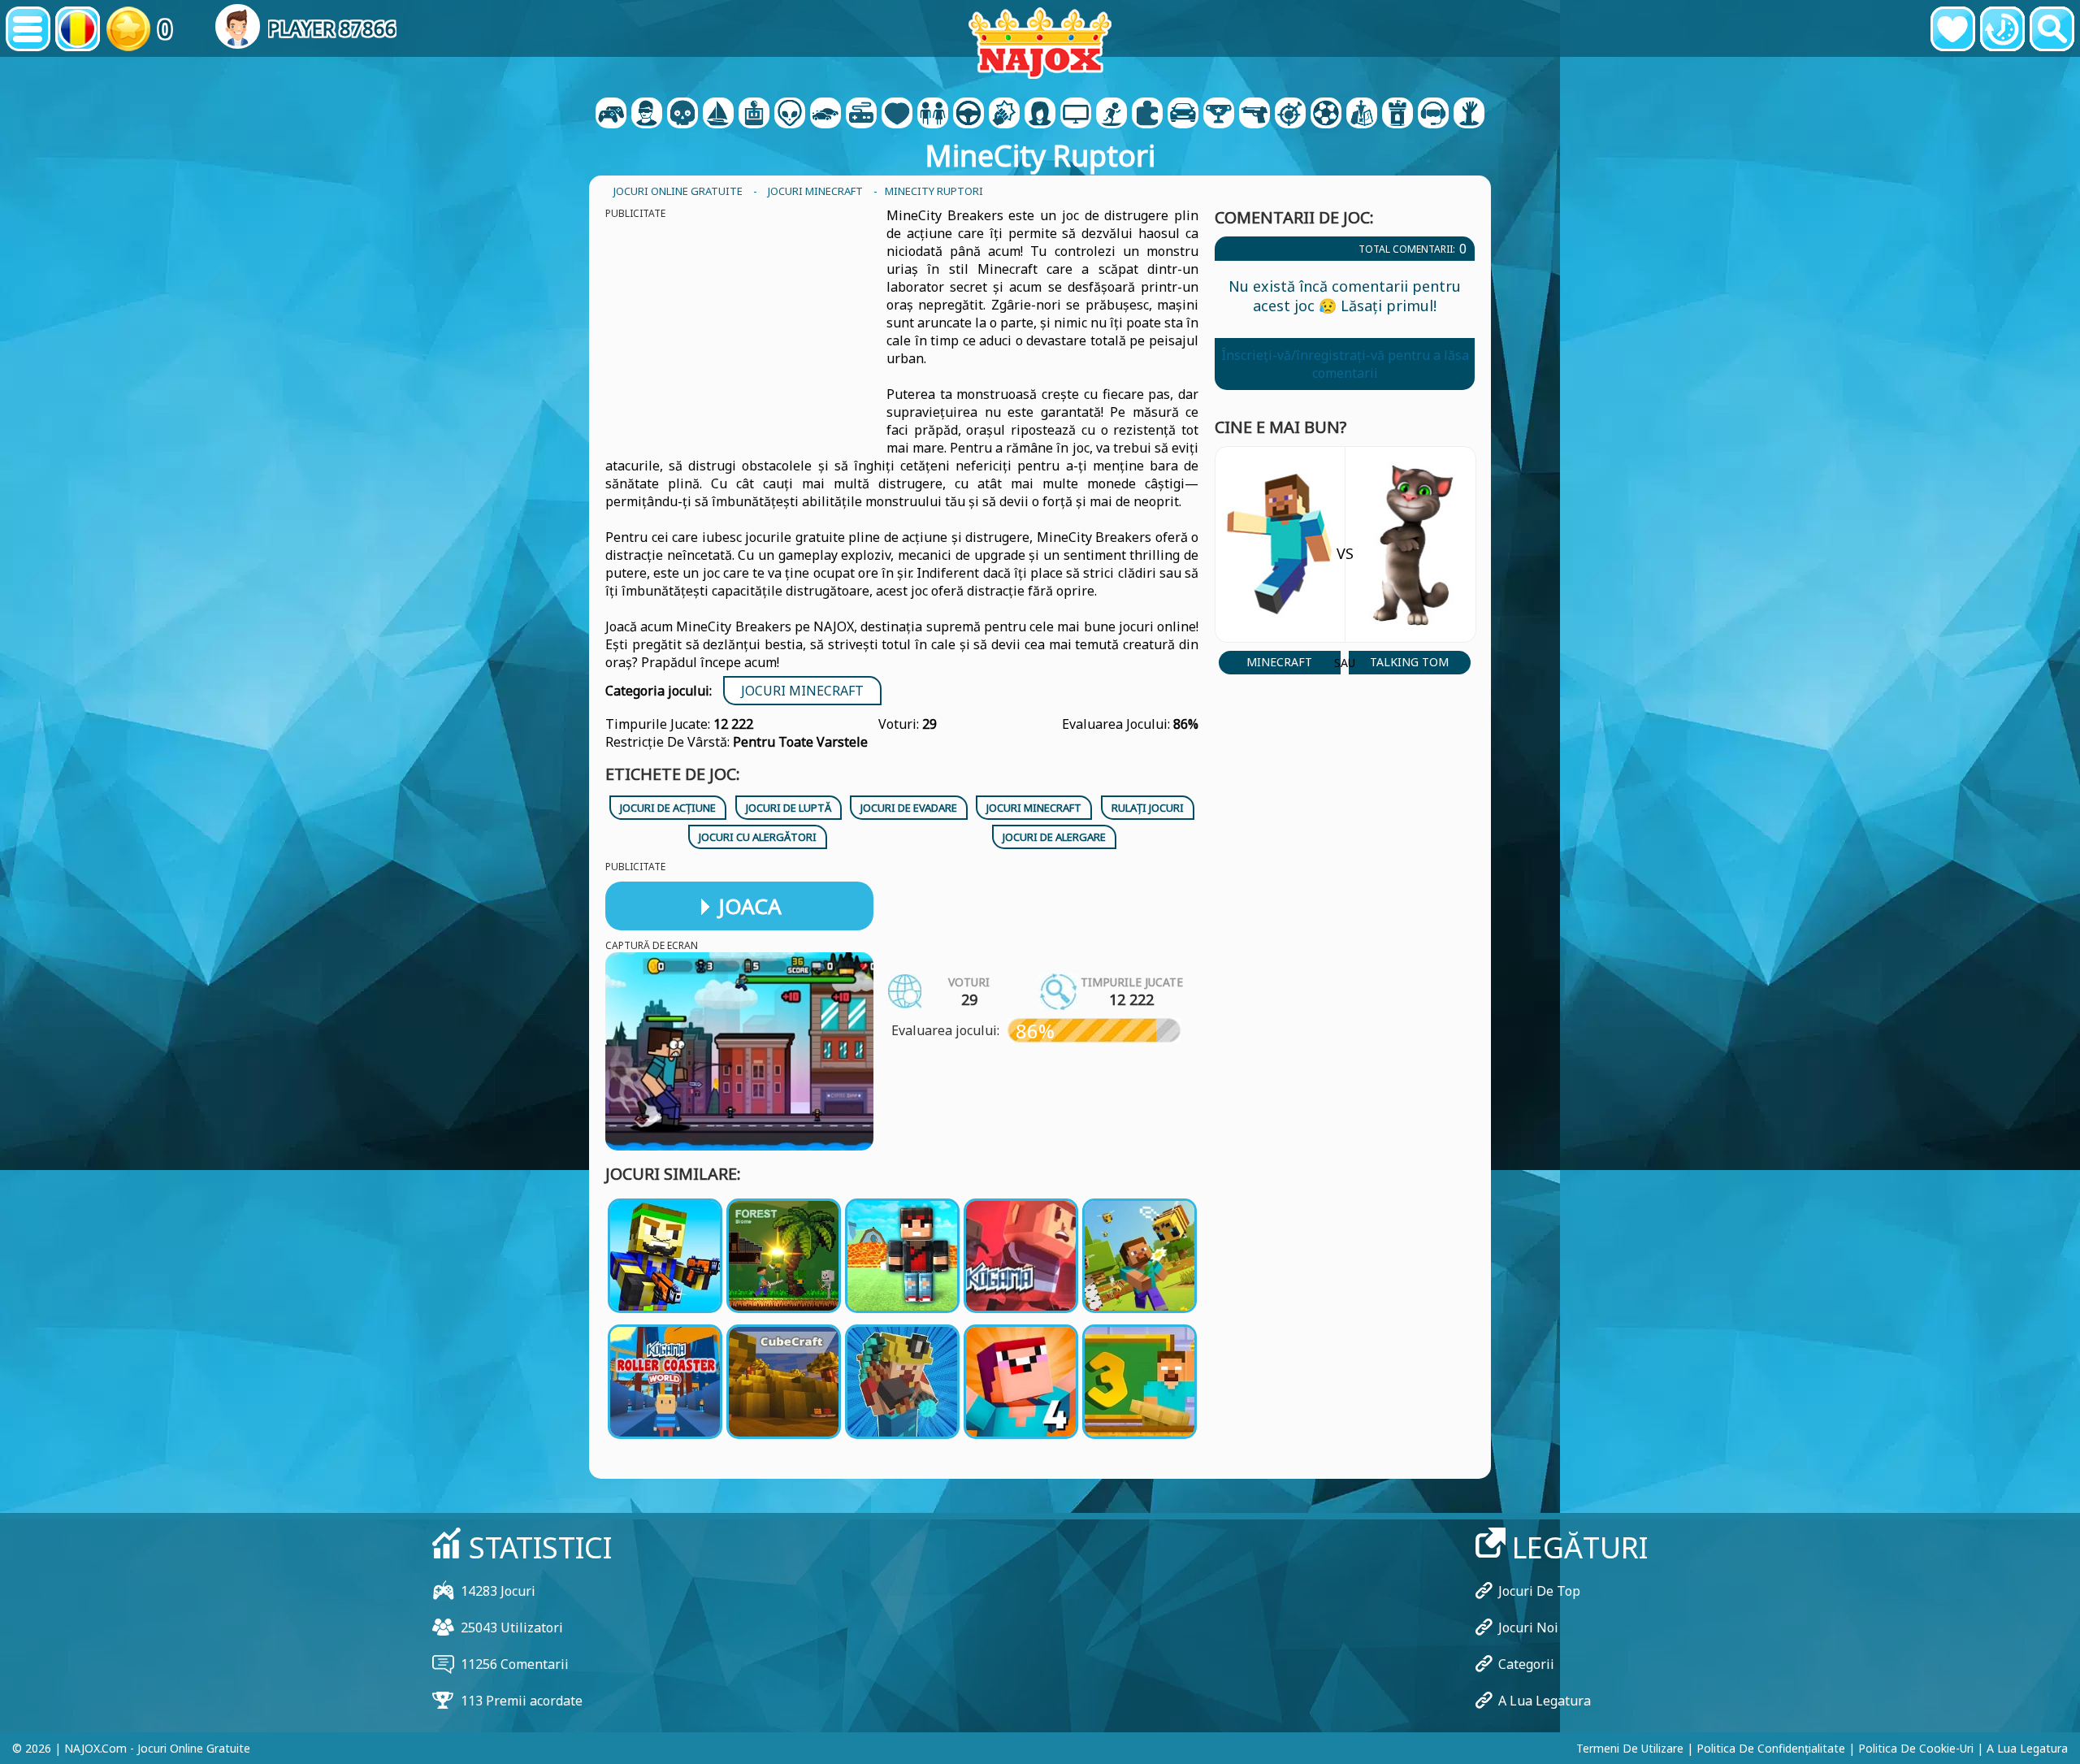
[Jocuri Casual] (861, 115)
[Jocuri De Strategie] (1362, 115)
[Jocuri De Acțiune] (682, 115)
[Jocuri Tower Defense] (1397, 115)
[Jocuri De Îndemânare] (1290, 115)
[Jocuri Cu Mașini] (825, 115)
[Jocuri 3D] (647, 115)
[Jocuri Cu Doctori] (897, 115)
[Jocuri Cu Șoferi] (968, 115)
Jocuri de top (1539, 1591)
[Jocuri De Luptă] (1004, 115)
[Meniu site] (28, 29)
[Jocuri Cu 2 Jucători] (611, 115)
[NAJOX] (1040, 43)
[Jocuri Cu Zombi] (1469, 115)
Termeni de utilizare (1630, 1748)
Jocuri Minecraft (802, 691)
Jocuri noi (1528, 1627)
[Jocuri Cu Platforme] (1111, 115)
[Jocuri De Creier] (790, 115)
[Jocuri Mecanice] (754, 115)
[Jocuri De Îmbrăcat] (933, 115)
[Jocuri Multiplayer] (1076, 115)
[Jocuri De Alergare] (1219, 115)
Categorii (1526, 1664)
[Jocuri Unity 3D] (1433, 115)
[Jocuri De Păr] (1040, 115)
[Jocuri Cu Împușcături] (1254, 115)
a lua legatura (1545, 1701)
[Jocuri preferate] (1953, 29)
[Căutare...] (2052, 29)
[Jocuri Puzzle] (1147, 115)
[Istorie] (2002, 29)
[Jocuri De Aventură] (718, 115)
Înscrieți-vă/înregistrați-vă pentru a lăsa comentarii (1345, 364)
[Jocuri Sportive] (1326, 115)
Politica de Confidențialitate (1771, 1748)
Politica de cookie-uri (1916, 1748)
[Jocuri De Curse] (1183, 115)
